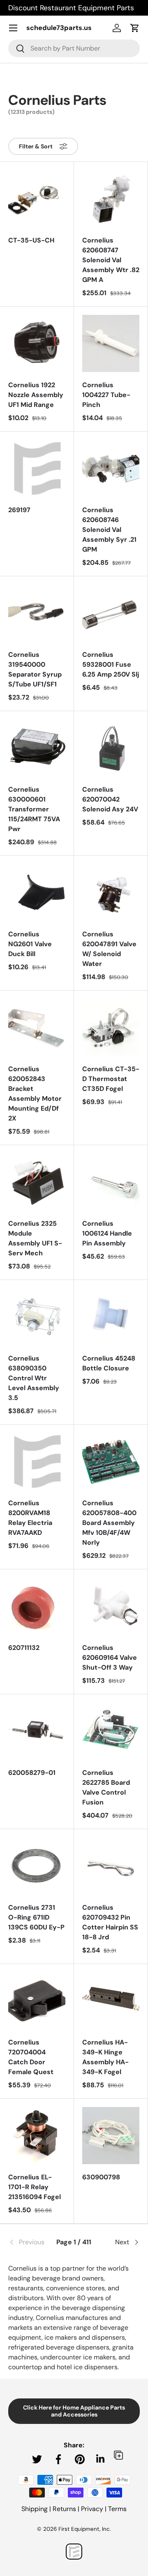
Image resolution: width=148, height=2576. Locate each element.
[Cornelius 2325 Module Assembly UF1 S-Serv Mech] (37, 1182)
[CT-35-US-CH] (37, 199)
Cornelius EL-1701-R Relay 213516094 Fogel (35, 2187)
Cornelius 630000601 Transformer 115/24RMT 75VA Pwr (34, 809)
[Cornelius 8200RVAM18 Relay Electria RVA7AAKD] (37, 1461)
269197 (19, 510)
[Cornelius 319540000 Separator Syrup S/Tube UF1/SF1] (37, 613)
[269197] (37, 468)
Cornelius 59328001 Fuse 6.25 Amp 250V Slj (111, 664)
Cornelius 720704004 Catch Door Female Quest (31, 2057)
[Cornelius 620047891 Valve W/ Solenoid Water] (111, 893)
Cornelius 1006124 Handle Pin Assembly (107, 1233)
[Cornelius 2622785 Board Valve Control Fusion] (111, 1731)
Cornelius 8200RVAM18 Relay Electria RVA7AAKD (30, 1518)
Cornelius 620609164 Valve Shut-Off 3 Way (110, 1658)
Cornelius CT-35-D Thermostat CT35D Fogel (111, 1079)
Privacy (92, 2509)
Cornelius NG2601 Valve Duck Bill (30, 944)
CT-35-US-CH (31, 240)
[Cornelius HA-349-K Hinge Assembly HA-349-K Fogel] (111, 2001)
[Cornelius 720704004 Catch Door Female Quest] (37, 2001)
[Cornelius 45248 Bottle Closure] (111, 1317)
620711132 (24, 1648)
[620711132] (37, 1606)
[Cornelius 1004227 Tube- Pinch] (111, 343)
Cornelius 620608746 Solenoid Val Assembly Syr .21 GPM (109, 530)
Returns (64, 2509)
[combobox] (74, 48)
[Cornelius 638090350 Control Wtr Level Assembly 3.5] (37, 1317)
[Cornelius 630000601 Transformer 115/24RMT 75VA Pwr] (37, 748)
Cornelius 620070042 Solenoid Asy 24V (110, 799)
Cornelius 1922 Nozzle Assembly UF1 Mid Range (36, 395)
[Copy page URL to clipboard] (118, 2455)
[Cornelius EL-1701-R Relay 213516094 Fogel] (37, 2136)
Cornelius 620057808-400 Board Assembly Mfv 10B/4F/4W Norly (109, 1523)
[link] (30, 2242)
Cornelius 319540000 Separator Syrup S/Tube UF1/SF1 (35, 669)
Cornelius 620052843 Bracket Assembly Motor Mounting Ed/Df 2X (35, 1094)
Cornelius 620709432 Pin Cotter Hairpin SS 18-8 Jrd (110, 1922)
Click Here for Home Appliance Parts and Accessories (74, 2411)
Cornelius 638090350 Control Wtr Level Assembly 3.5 (34, 1378)
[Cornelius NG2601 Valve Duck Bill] (37, 893)
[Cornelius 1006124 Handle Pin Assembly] (111, 1182)
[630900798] (111, 2136)
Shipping (35, 2509)
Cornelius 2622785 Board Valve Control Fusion (106, 1787)
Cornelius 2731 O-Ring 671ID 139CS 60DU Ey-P (36, 1917)
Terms (117, 2509)
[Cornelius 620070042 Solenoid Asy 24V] (111, 748)
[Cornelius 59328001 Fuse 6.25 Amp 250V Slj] (111, 613)
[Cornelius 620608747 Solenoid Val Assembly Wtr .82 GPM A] (111, 199)
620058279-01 (32, 1773)
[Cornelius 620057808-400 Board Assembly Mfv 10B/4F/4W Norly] (111, 1461)
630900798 (101, 2177)
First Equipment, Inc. (85, 2529)
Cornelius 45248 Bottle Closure (109, 1363)
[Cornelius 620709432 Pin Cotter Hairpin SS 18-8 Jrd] (111, 1866)
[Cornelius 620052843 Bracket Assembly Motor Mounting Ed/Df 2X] (37, 1027)
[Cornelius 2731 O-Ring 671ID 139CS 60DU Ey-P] (37, 1866)
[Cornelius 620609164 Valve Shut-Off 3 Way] (111, 1606)
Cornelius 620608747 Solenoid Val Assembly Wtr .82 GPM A (111, 260)
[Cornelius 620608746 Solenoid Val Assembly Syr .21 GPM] (111, 468)
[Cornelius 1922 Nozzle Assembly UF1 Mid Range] (37, 343)
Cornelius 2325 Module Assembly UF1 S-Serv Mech (35, 1238)
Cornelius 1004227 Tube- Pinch (106, 395)
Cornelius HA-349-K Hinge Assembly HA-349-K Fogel (105, 2057)
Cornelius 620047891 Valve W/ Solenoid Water (109, 949)
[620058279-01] (37, 1731)
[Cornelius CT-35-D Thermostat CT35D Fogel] (111, 1027)
